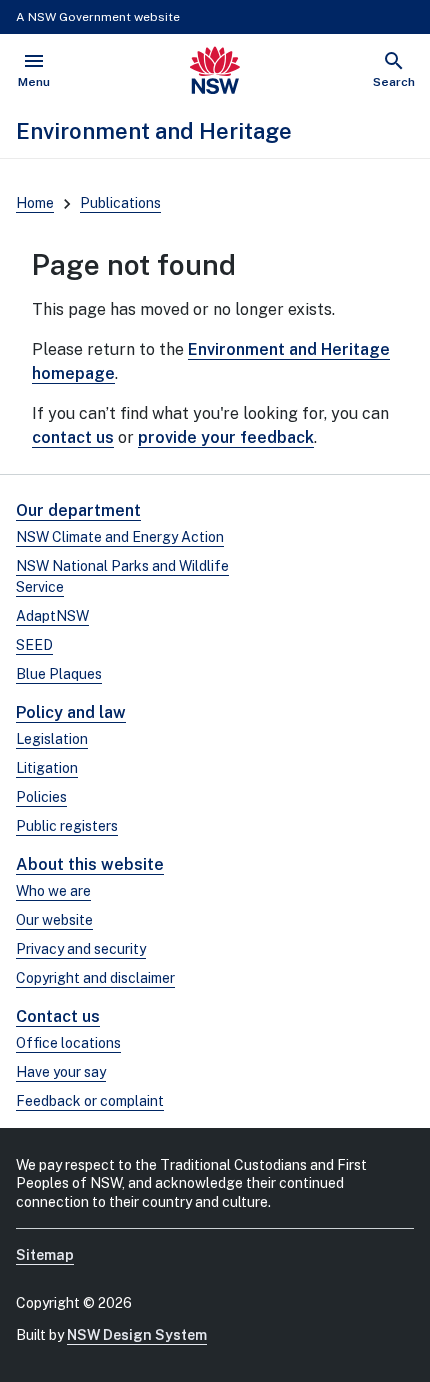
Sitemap (45, 1255)
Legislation (52, 739)
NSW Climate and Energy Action (120, 537)
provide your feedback (226, 437)
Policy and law (71, 712)
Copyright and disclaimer (95, 978)
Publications (120, 203)
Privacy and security (81, 949)
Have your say (61, 1072)
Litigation (47, 768)
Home (35, 203)
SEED (34, 645)
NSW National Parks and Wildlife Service (122, 576)
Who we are (53, 891)
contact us (73, 437)
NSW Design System (137, 1335)
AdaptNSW (52, 616)
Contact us (58, 1016)
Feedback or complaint (90, 1101)
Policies (41, 797)
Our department (78, 510)
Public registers (67, 826)
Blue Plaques (59, 674)
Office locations (68, 1043)
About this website (90, 864)
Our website (54, 920)
